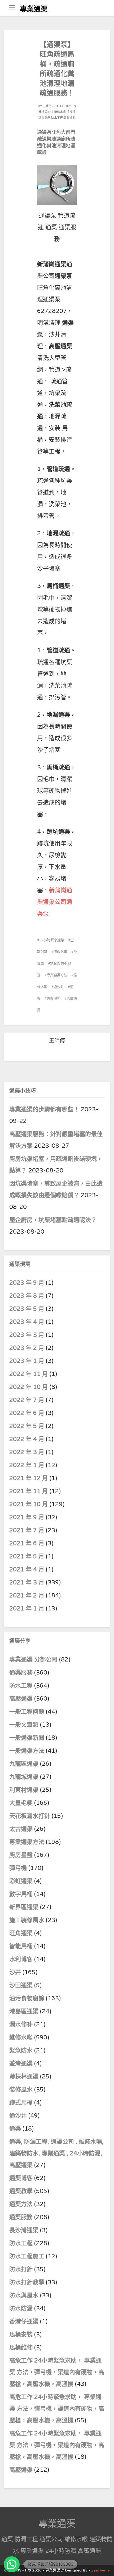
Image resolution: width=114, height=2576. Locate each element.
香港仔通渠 (24, 2322)
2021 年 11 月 (29, 1491)
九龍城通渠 (24, 1777)
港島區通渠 (24, 2011)
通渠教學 (21, 2191)
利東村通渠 (24, 1790)
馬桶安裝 (21, 2335)
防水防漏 (21, 2308)
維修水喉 (60, 112)
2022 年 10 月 (29, 1387)
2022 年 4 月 (27, 1439)
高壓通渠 (69, 118)
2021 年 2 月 (27, 1596)
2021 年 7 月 (27, 1530)
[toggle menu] (12, 8)
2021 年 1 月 (27, 1609)
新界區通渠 (24, 1907)
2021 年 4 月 (27, 1569)
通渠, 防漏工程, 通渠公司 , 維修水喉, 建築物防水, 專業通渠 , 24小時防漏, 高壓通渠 (56, 2153)
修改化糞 (60, 952)
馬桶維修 (21, 2348)
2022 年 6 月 (27, 1413)
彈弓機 (18, 1868)
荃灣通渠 (21, 2064)
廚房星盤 (21, 1855)
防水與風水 (24, 2295)
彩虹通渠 (21, 1881)
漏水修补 (21, 2024)
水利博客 (21, 1959)
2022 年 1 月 (27, 1465)
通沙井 (71, 112)
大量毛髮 (21, 1803)
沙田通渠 (21, 1985)
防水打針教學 (27, 2282)
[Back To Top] (105, 2566)
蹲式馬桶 (21, 2103)
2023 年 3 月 (27, 1335)
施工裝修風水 (27, 1920)
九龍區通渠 (24, 1764)
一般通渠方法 (27, 1751)
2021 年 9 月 (27, 1517)
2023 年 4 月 (27, 1322)
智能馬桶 (21, 1946)
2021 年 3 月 (27, 1583)
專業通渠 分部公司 (33, 1660)
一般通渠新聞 (27, 1738)
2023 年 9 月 (27, 1283)
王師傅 (47, 106)
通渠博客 (21, 2178)
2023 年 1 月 (27, 1361)
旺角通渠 (21, 1933)
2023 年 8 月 (27, 1296)
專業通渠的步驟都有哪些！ (44, 1109)
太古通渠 (21, 1829)
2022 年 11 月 (29, 1374)
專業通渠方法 (57, 975)
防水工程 (57, 118)
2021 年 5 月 (27, 1556)
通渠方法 (21, 2204)
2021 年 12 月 (29, 1478)
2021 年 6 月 (27, 1543)
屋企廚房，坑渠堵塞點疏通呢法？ (53, 1220)
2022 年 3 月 (27, 1452)
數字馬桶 (21, 1894)
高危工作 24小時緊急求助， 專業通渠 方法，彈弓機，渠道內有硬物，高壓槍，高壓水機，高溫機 (57, 2372)
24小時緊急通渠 (52, 940)
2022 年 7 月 (27, 1400)
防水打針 (21, 2269)
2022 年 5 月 (27, 1426)
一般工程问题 (27, 1712)
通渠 (15, 2129)
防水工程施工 (27, 2256)
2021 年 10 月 (29, 1504)
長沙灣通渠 (24, 2230)
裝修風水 (21, 2090)
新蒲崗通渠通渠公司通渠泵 (55, 902)
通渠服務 (45, 118)
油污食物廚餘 (27, 1998)
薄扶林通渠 (24, 2077)
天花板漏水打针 (30, 1816)
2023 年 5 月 (27, 1309)
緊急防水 (21, 2051)
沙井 (15, 1972)
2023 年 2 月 (27, 1348)
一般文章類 (24, 1725)
